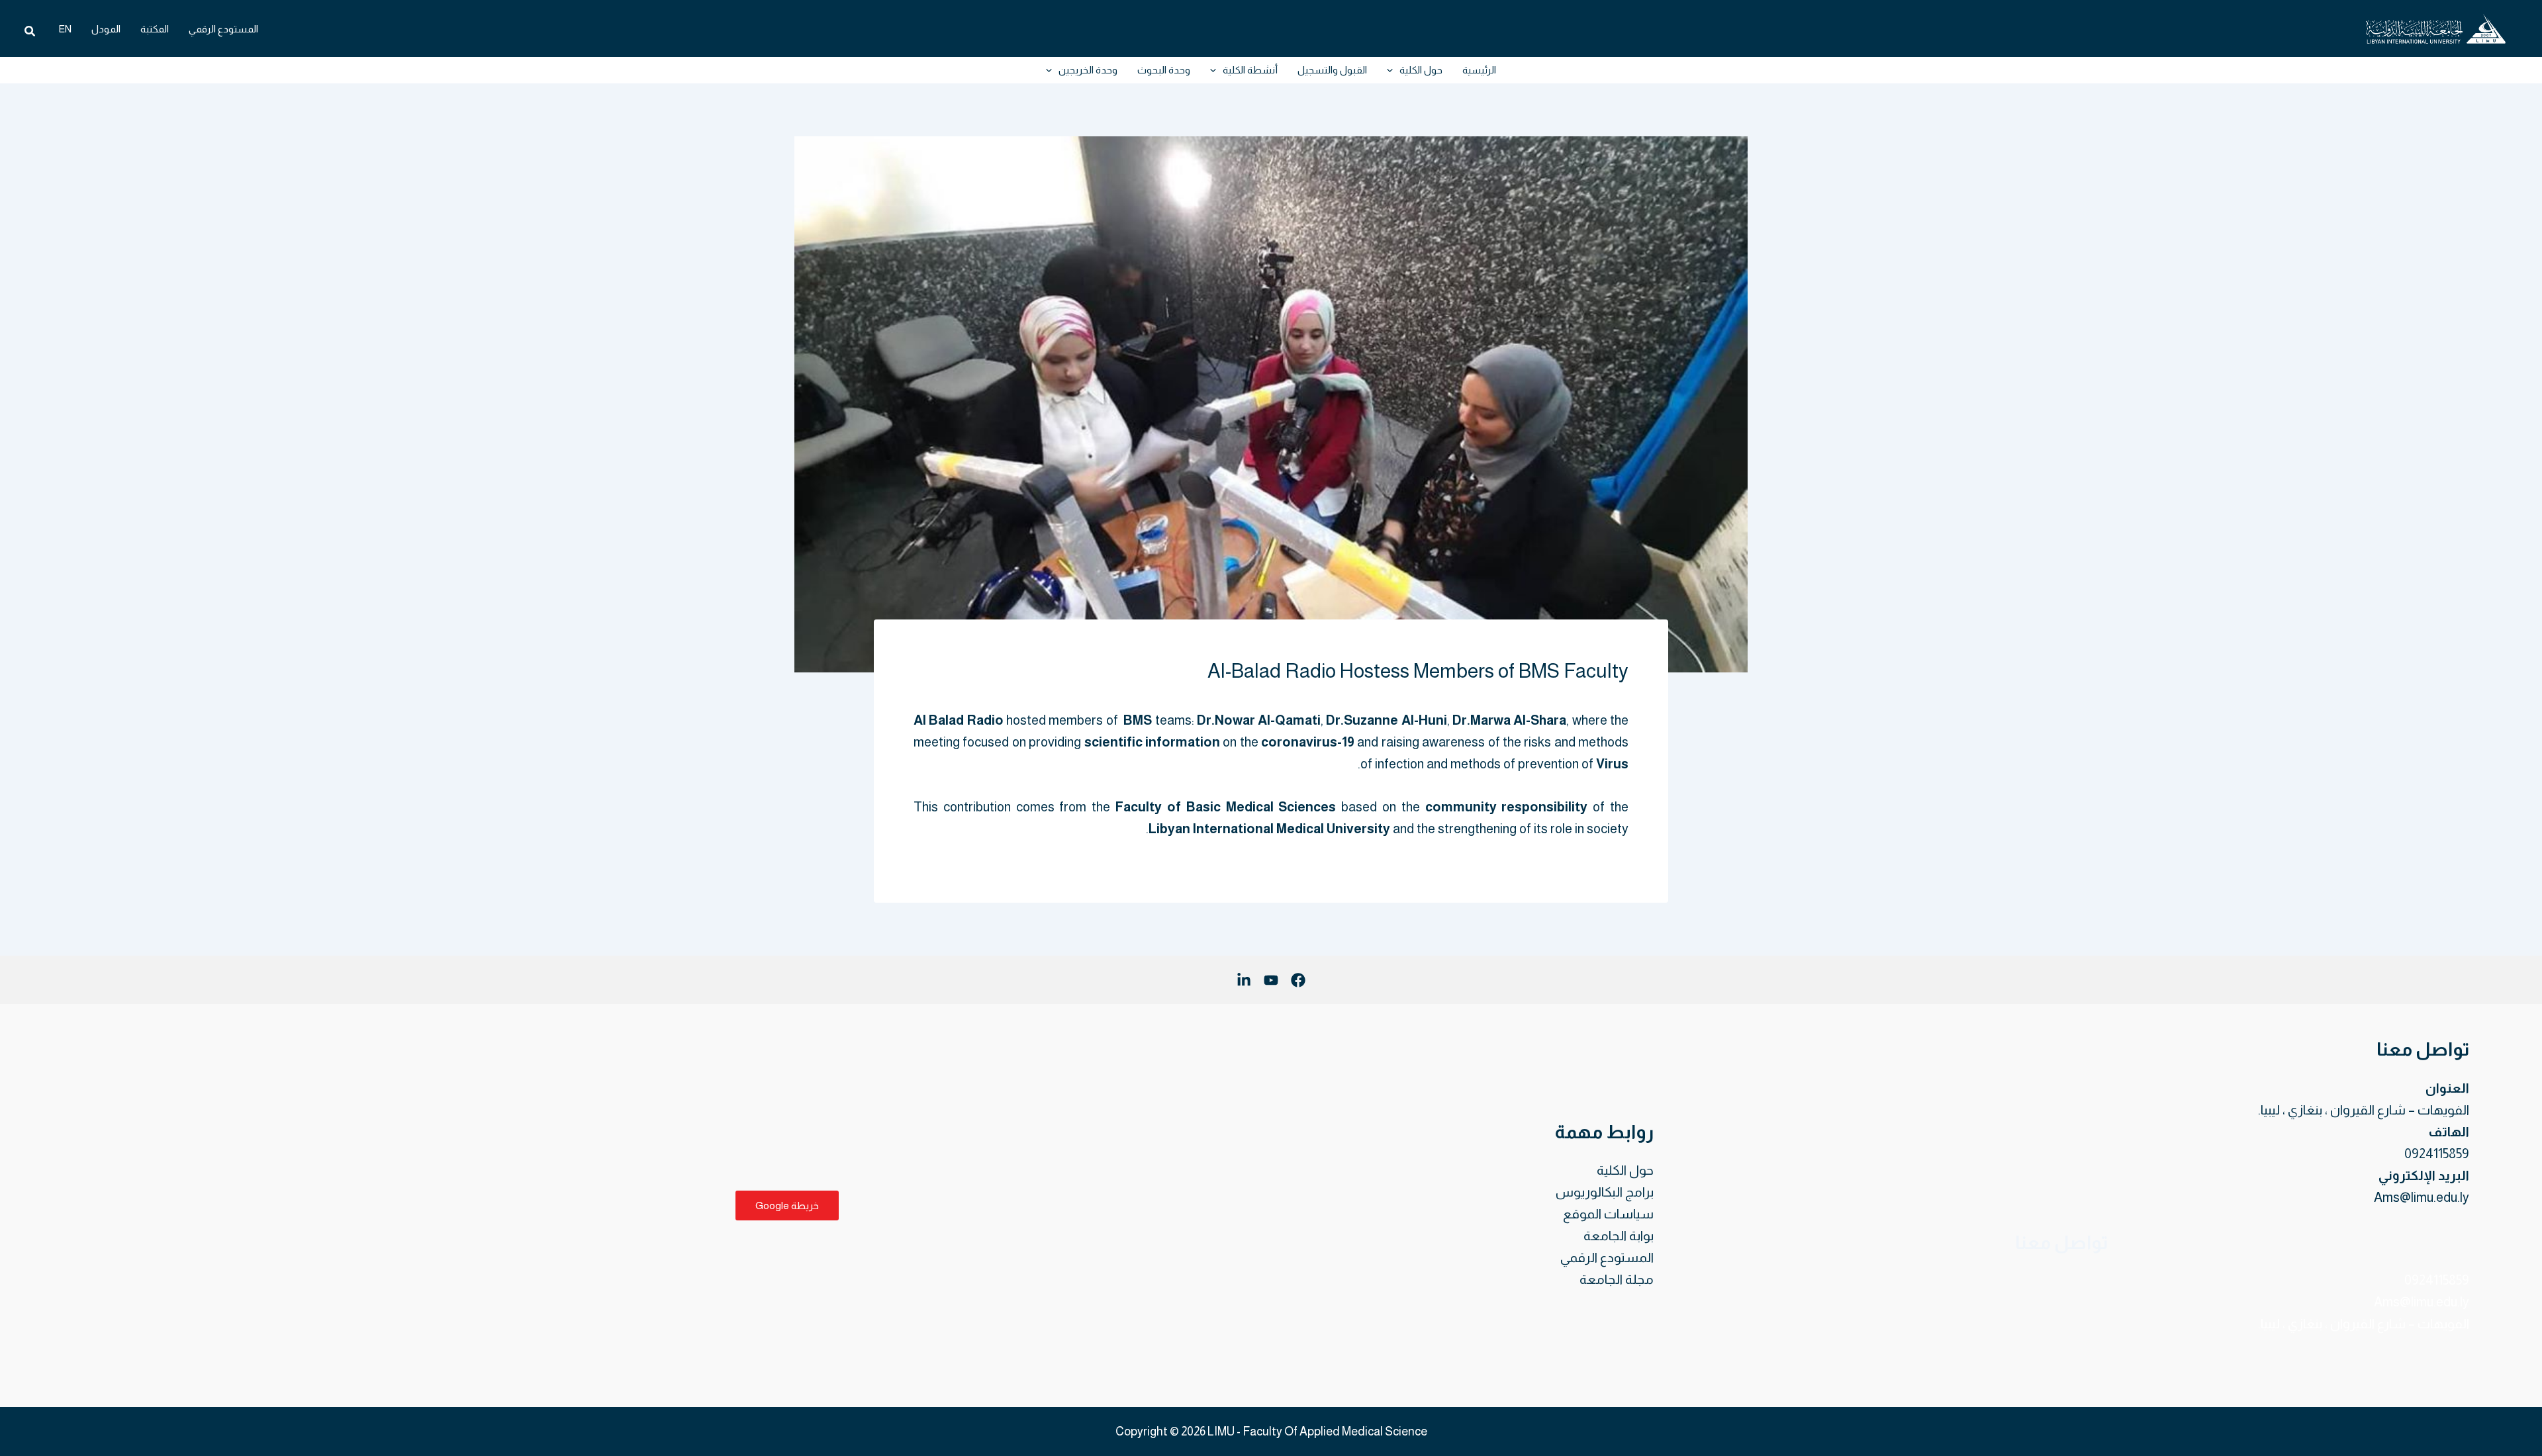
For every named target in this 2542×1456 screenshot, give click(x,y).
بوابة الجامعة (1619, 1236)
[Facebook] (1298, 980)
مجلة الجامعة (1617, 1279)
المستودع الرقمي (1607, 1257)
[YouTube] (1271, 980)
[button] (29, 31)
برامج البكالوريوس (1605, 1192)
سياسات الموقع (1608, 1214)
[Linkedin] (1244, 980)
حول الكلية (1625, 1170)
